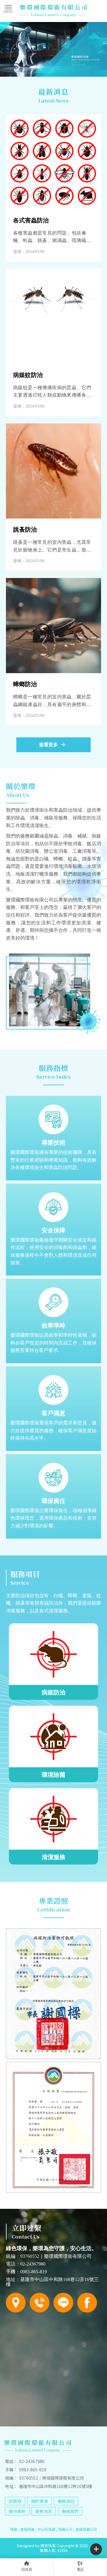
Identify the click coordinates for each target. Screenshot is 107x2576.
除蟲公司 (65, 2529)
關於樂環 (40, 2501)
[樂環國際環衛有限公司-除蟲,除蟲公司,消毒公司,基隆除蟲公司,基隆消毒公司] (53, 11)
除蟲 (14, 2529)
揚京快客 (48, 2546)
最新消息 (44, 2511)
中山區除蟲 (46, 2529)
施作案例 (17, 2511)
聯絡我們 (70, 2511)
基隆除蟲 (27, 2529)
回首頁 (15, 2501)
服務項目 (66, 2501)
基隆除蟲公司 (86, 2529)
